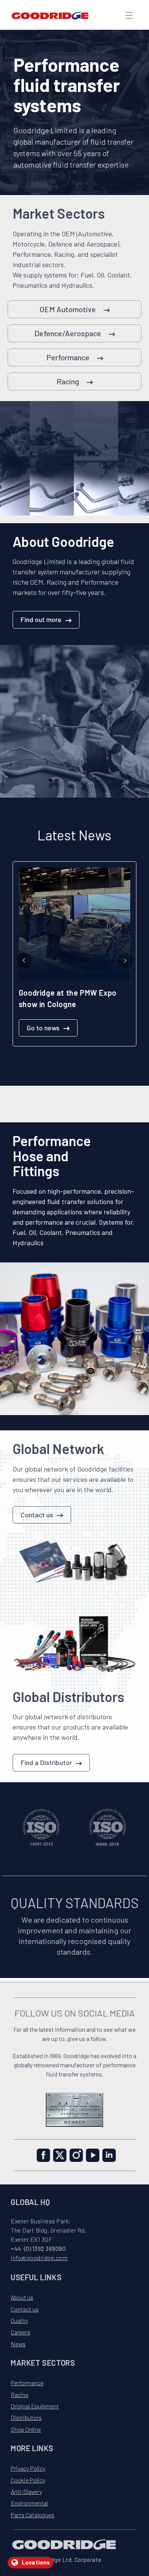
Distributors (26, 2417)
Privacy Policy (28, 2468)
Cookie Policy (28, 2480)
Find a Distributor (46, 1762)
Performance (68, 357)
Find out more (41, 619)
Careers (20, 2332)
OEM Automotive (68, 309)
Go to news (43, 1028)
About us (22, 2297)
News (18, 2344)
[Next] (125, 961)
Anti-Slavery (26, 2491)
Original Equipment (35, 2406)
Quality (19, 2320)
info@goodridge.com (39, 2258)
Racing (68, 381)
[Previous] (24, 961)
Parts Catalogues (32, 2515)
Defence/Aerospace (68, 333)
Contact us (37, 1515)
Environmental (29, 2503)
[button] (129, 15)
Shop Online (26, 2429)
